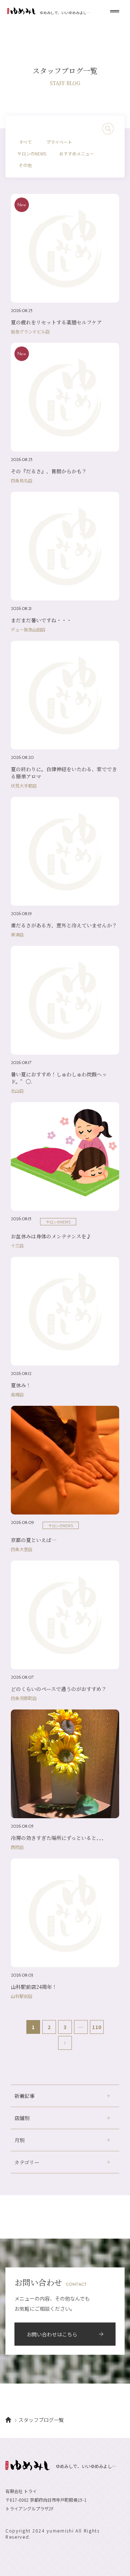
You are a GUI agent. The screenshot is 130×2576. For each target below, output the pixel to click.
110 (97, 2027)
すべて (25, 142)
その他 (25, 165)
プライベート (59, 142)
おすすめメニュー (77, 153)
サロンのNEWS (32, 153)
